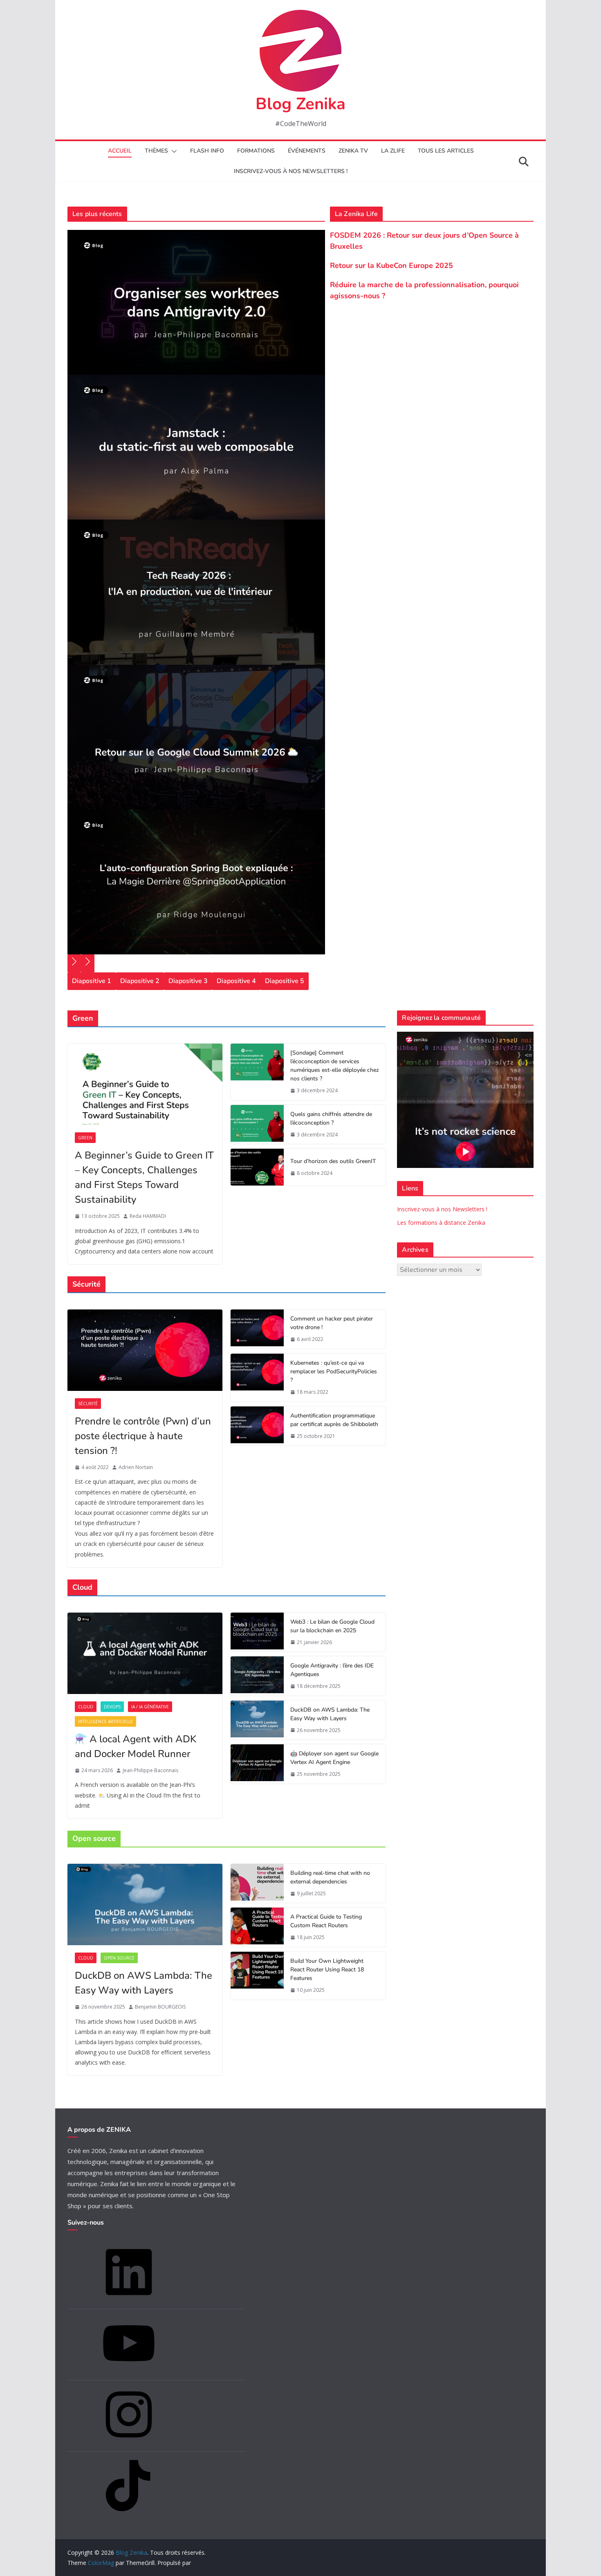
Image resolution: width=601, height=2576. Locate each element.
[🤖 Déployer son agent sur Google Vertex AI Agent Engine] (257, 1764)
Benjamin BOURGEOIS (160, 2007)
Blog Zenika (300, 104)
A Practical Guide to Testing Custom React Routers (326, 1921)
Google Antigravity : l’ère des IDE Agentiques (332, 1670)
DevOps (112, 1707)
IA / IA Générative (150, 1707)
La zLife (393, 151)
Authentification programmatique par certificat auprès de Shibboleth (334, 1420)
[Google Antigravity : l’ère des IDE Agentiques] (257, 1676)
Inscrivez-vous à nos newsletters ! (291, 171)
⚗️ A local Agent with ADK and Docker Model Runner (136, 1746)
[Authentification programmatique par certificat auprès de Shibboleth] (257, 1426)
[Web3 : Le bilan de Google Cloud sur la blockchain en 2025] (257, 1632)
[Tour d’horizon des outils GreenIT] (257, 1167)
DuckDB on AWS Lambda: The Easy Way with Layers (330, 1714)
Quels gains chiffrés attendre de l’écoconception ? (331, 1118)
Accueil (120, 151)
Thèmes (156, 151)
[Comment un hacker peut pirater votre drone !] (257, 1329)
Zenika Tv (353, 151)
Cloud (86, 1707)
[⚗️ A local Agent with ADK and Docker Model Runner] (145, 1653)
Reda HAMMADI (148, 1216)
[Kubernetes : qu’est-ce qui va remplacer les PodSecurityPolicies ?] (257, 1378)
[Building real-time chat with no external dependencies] (257, 1883)
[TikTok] (129, 2514)
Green (85, 1138)
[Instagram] (129, 2443)
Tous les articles (446, 151)
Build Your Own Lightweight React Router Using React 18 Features (327, 1970)
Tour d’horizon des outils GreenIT (333, 1161)
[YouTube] (129, 2372)
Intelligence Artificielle (105, 1721)
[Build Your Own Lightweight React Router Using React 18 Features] (257, 1976)
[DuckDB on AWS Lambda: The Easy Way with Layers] (257, 1720)
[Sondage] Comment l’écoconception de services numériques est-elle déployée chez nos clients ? (335, 1066)
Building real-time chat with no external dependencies (330, 1877)
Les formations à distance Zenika (441, 1223)
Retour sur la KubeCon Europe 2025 (391, 265)
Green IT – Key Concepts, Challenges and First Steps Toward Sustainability (144, 1177)
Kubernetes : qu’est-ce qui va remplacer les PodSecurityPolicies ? (334, 1371)
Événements (307, 151)
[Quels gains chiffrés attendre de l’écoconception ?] (257, 1125)
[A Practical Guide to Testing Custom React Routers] (257, 1927)
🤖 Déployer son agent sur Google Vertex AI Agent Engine (334, 1758)
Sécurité (88, 1404)
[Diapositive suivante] (88, 963)
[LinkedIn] (129, 2300)
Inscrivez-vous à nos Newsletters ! (442, 1209)
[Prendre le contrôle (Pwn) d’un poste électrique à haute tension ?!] (145, 1350)
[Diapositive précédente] (74, 963)
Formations (256, 151)
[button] (173, 151)
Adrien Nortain (136, 1467)
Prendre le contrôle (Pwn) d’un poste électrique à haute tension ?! (143, 1436)
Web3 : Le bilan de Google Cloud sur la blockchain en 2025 (332, 1626)
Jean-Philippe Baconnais (150, 1770)
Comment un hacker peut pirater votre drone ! (332, 1323)
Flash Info (207, 151)
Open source (119, 1958)
